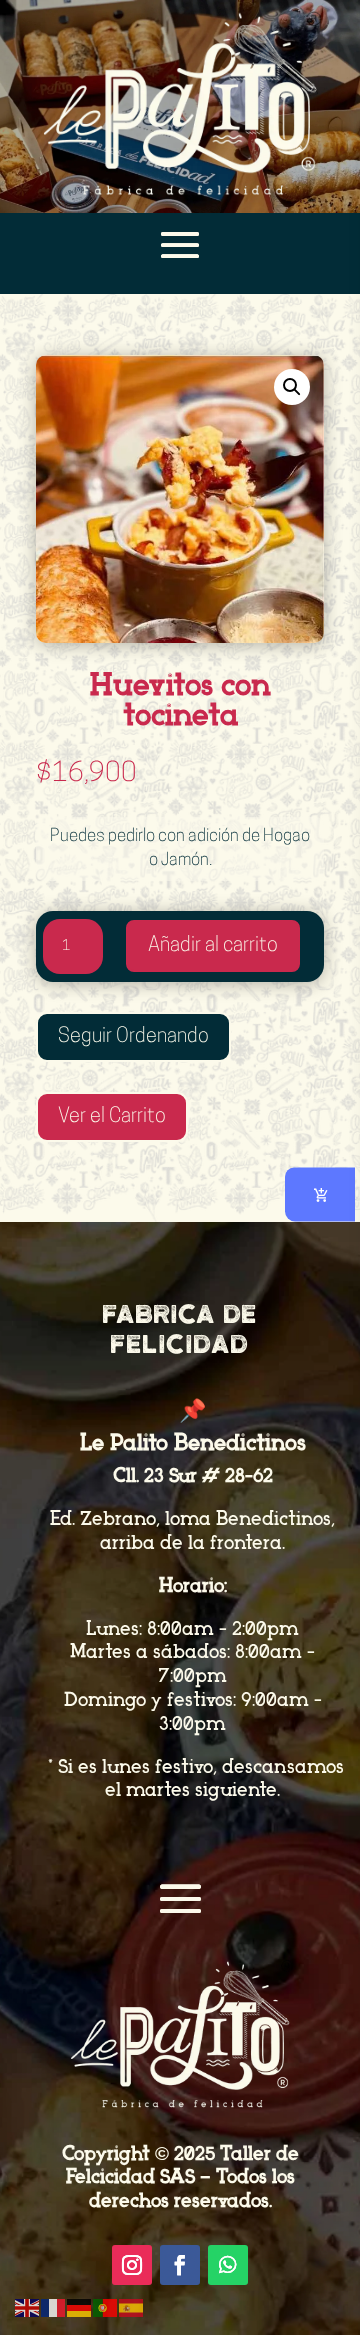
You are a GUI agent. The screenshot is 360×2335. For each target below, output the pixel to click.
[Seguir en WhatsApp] (228, 2265)
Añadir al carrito (213, 946)
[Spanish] (132, 2307)
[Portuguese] (106, 2307)
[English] (28, 2307)
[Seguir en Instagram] (132, 2265)
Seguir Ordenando (133, 1037)
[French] (54, 2307)
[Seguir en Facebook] (180, 2265)
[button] (292, 387)
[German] (80, 2307)
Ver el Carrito (112, 1117)
